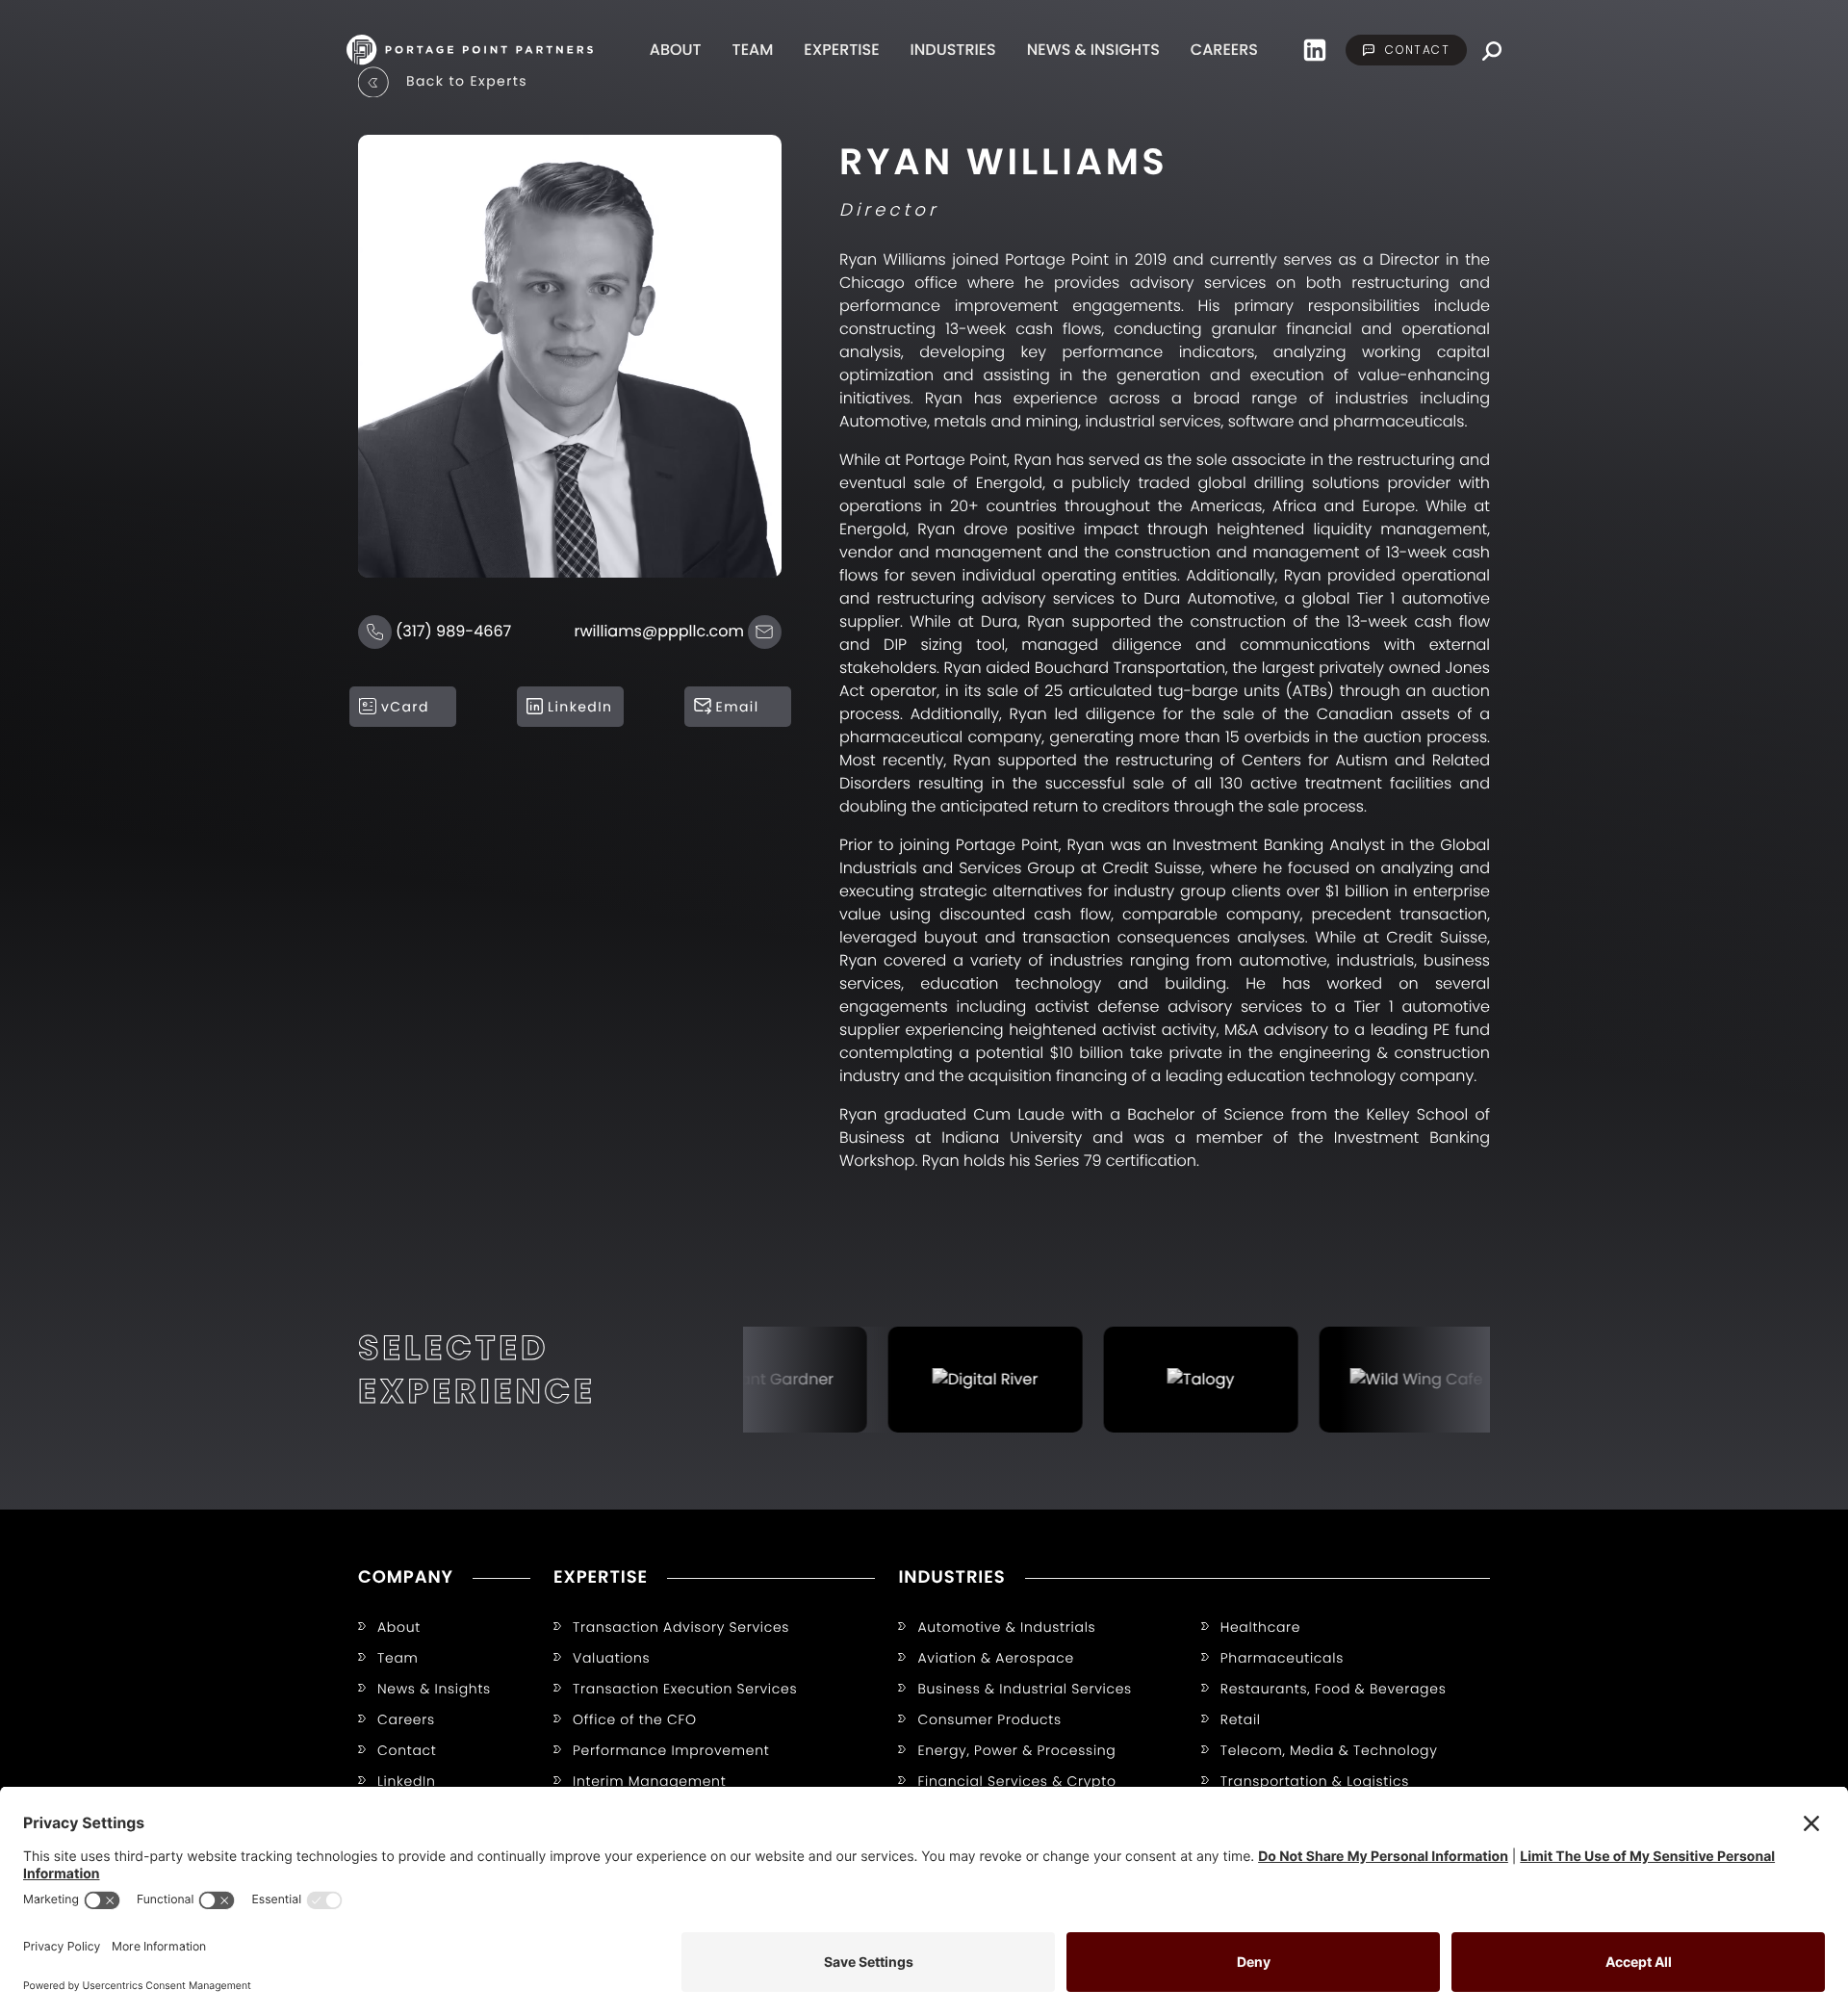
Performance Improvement (671, 1750)
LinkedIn (407, 1781)
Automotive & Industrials (1006, 1627)
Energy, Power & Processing (1016, 1750)
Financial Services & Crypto (1016, 1781)
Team (753, 50)
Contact (407, 1750)
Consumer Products (989, 1719)
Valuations (611, 1658)
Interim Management (649, 1781)
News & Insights (1093, 50)
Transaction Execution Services (685, 1689)
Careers (1224, 50)
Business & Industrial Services (1025, 1689)
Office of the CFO (635, 1719)
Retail (1241, 1719)
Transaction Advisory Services (681, 1627)
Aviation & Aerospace (995, 1658)
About (676, 50)
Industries (953, 50)
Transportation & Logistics (1315, 1781)
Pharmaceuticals (1282, 1658)
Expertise (841, 50)
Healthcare (1261, 1627)
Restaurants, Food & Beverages (1334, 1689)
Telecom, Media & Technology (1329, 1750)
